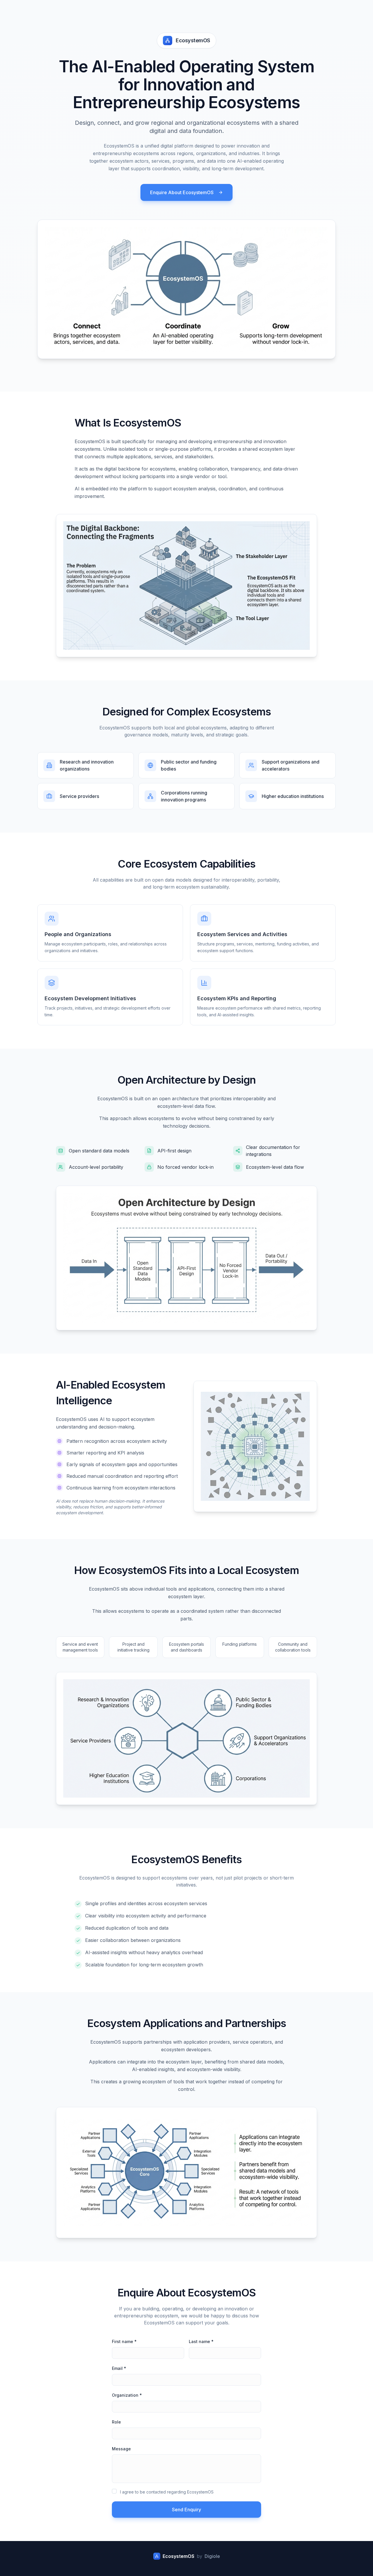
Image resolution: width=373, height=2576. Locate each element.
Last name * (201, 2341)
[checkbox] (114, 2491)
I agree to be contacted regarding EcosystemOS (167, 2492)
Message (121, 2449)
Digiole (212, 2556)
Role (116, 2422)
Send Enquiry (186, 2510)
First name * (124, 2341)
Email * (119, 2368)
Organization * (127, 2395)
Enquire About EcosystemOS (182, 192)
